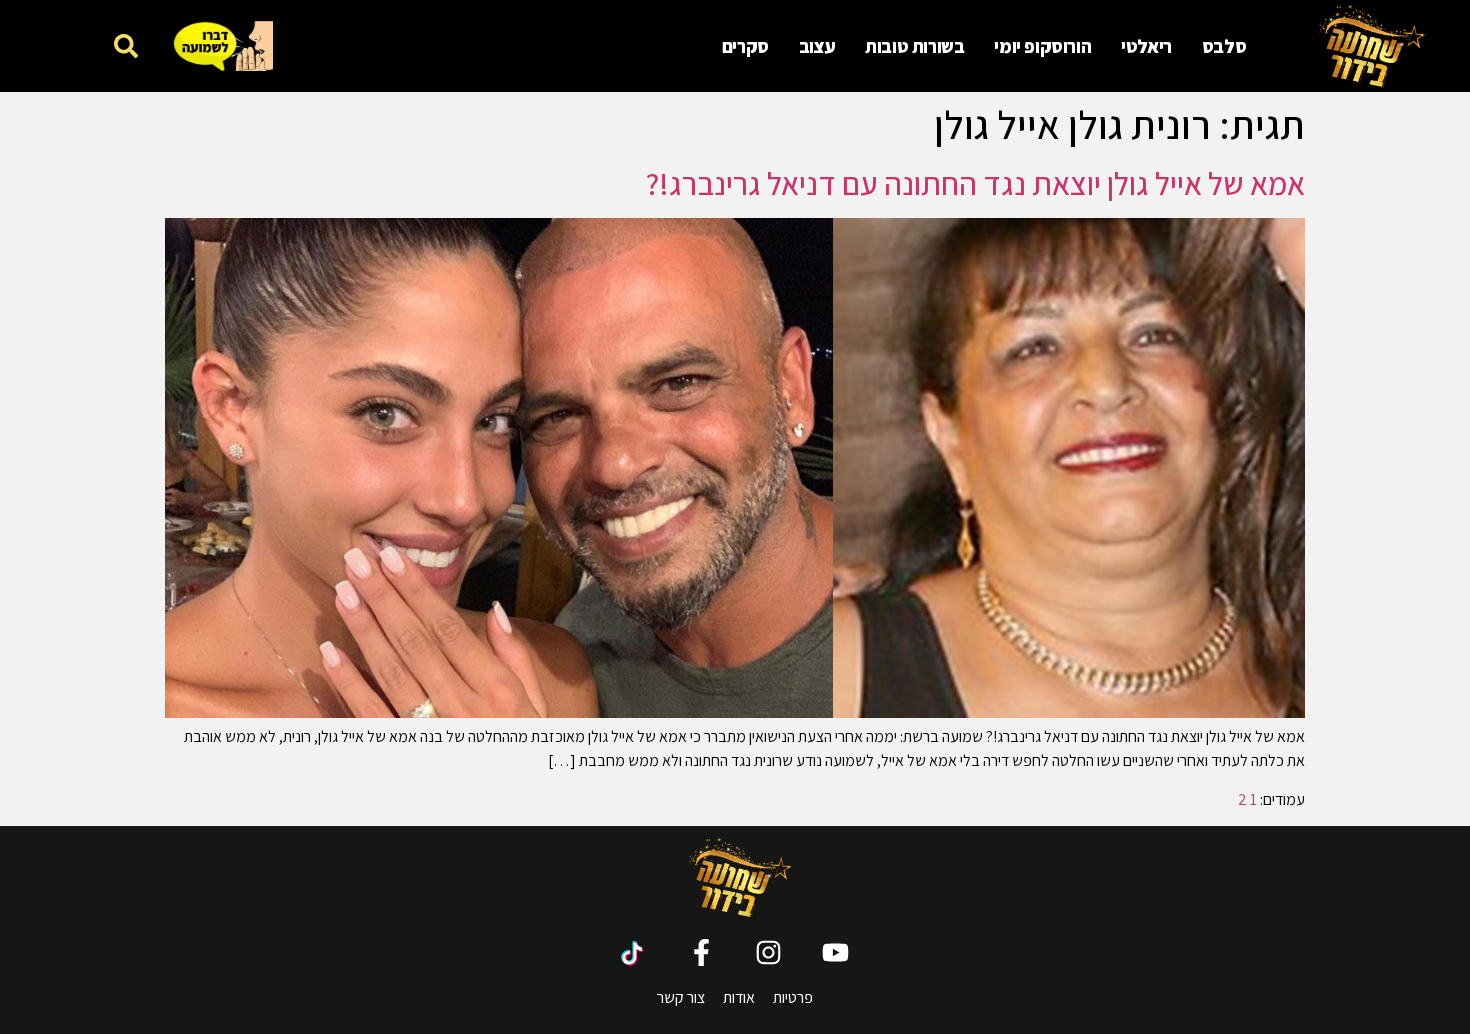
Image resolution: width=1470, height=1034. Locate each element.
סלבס (1224, 46)
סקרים (745, 46)
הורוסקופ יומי (1042, 46)
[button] (126, 45)
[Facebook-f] (701, 952)
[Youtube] (835, 952)
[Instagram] (768, 952)
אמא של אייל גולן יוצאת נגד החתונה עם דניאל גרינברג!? (975, 183)
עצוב (817, 46)
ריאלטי (1146, 46)
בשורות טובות (914, 46)
